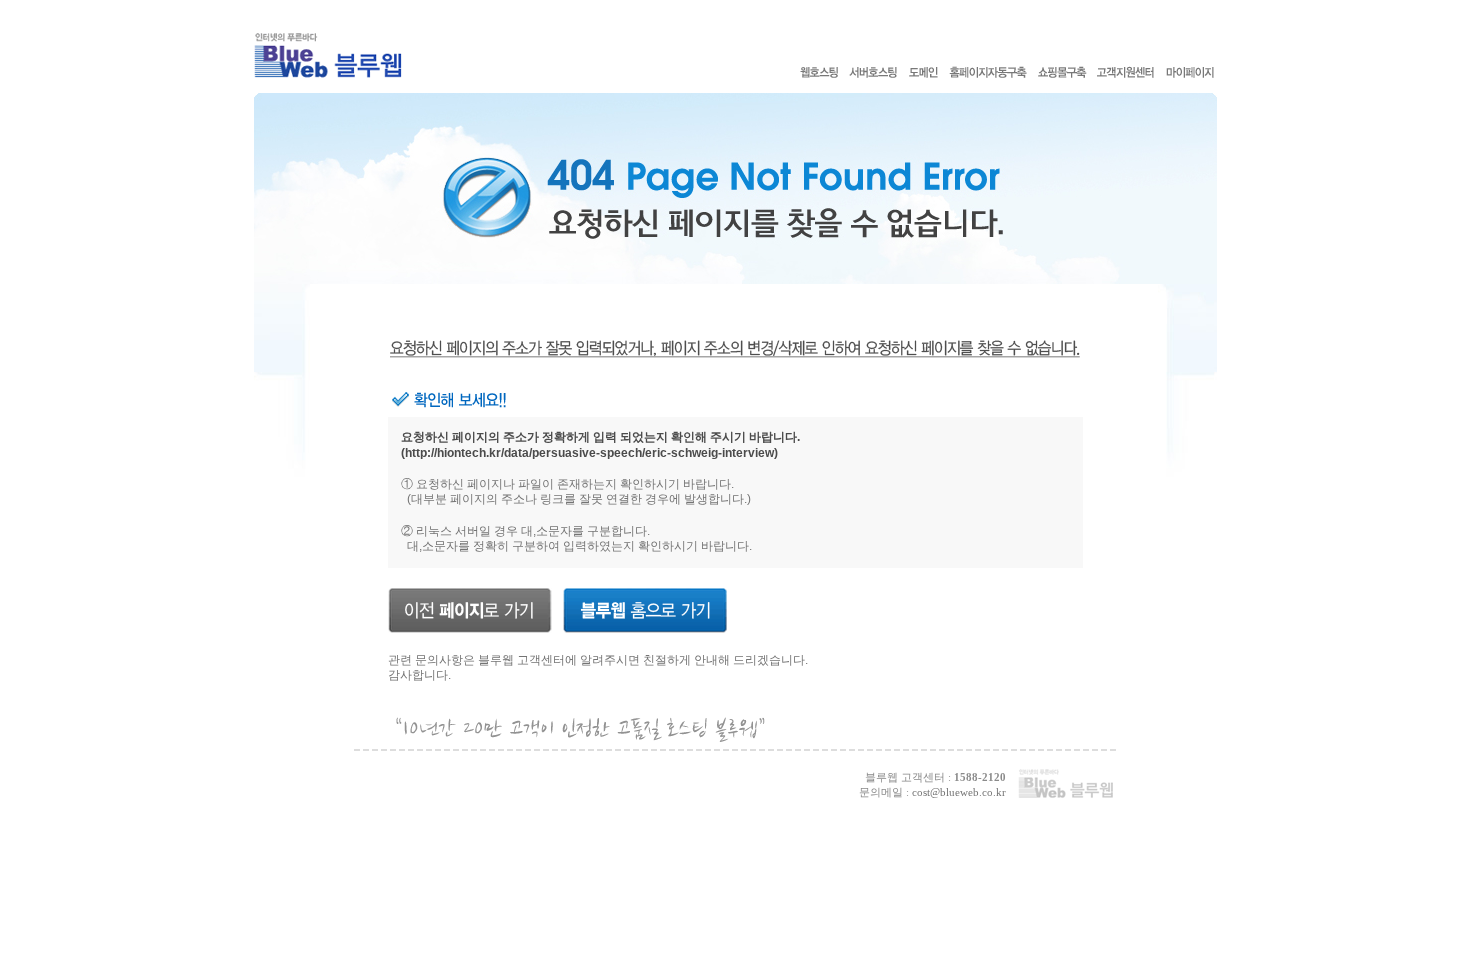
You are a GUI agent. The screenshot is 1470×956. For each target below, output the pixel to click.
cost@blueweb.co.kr (959, 792)
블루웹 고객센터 (521, 660)
